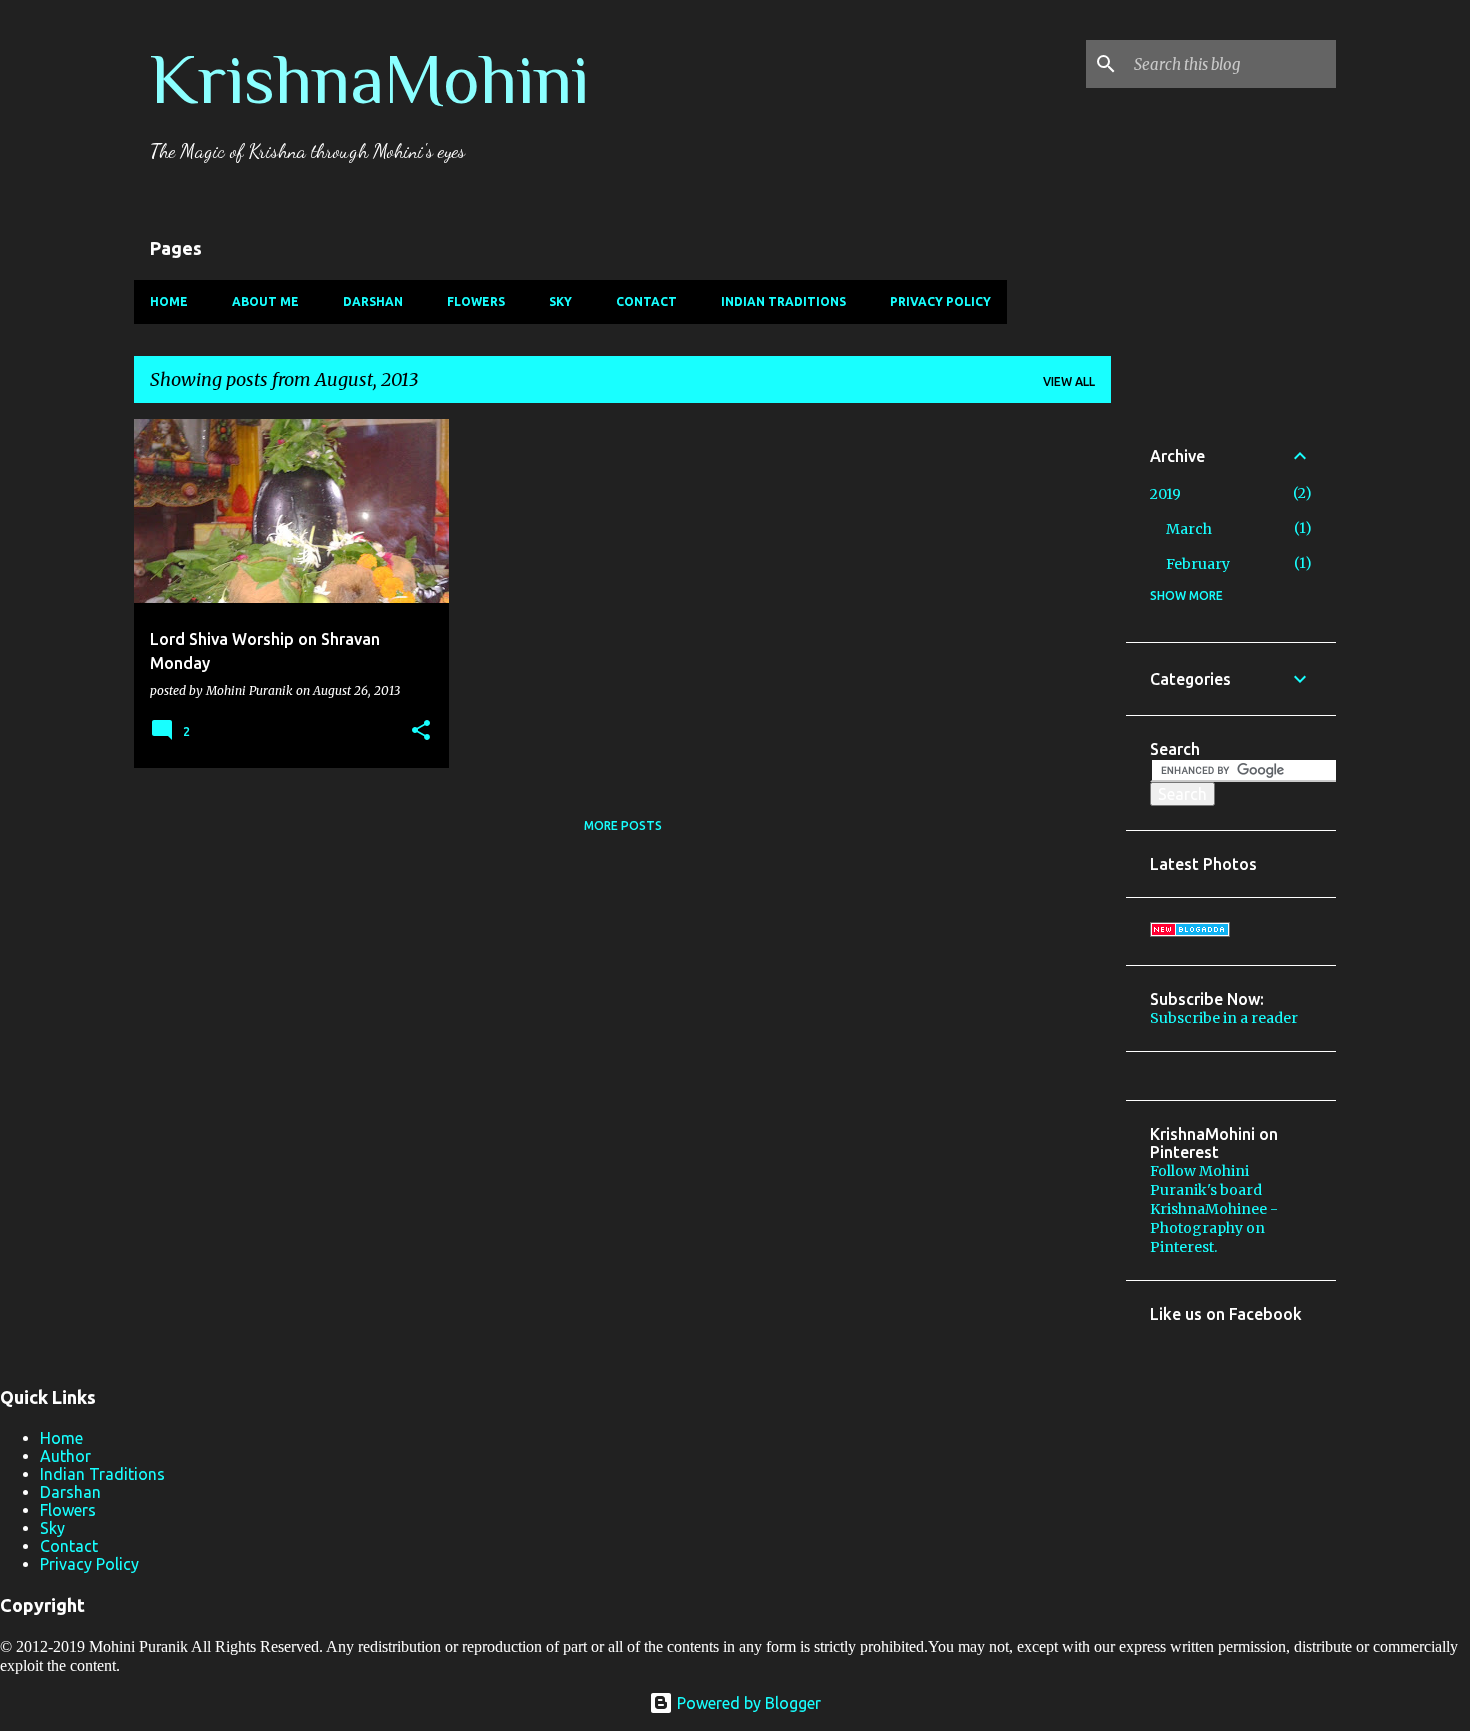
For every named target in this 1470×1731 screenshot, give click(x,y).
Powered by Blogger (747, 1703)
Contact (646, 301)
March (1189, 529)
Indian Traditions (783, 301)
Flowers (476, 301)
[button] (421, 731)
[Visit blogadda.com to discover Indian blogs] (1190, 932)
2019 (1165, 494)
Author (65, 1456)
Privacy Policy (940, 301)
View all (1069, 381)
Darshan (373, 301)
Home (169, 301)
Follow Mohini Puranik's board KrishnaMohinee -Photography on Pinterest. (1214, 1209)
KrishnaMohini (369, 79)
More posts (623, 825)
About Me (265, 301)
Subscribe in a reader (1224, 1018)
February (1198, 564)
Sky (560, 301)
